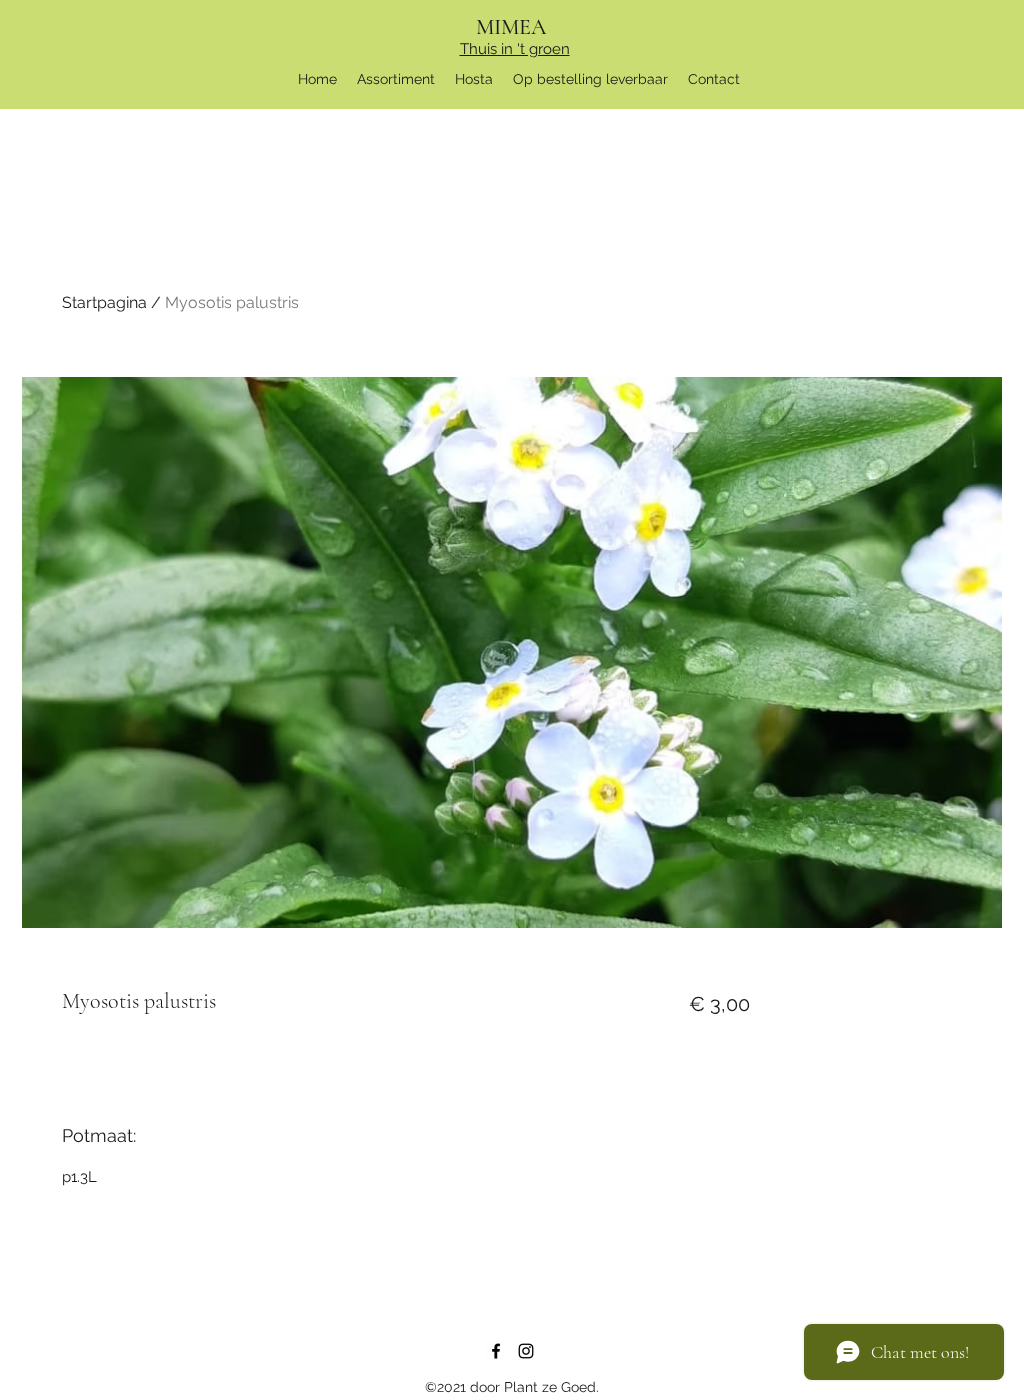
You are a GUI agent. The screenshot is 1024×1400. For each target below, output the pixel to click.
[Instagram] (526, 1351)
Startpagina (104, 302)
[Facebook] (496, 1351)
